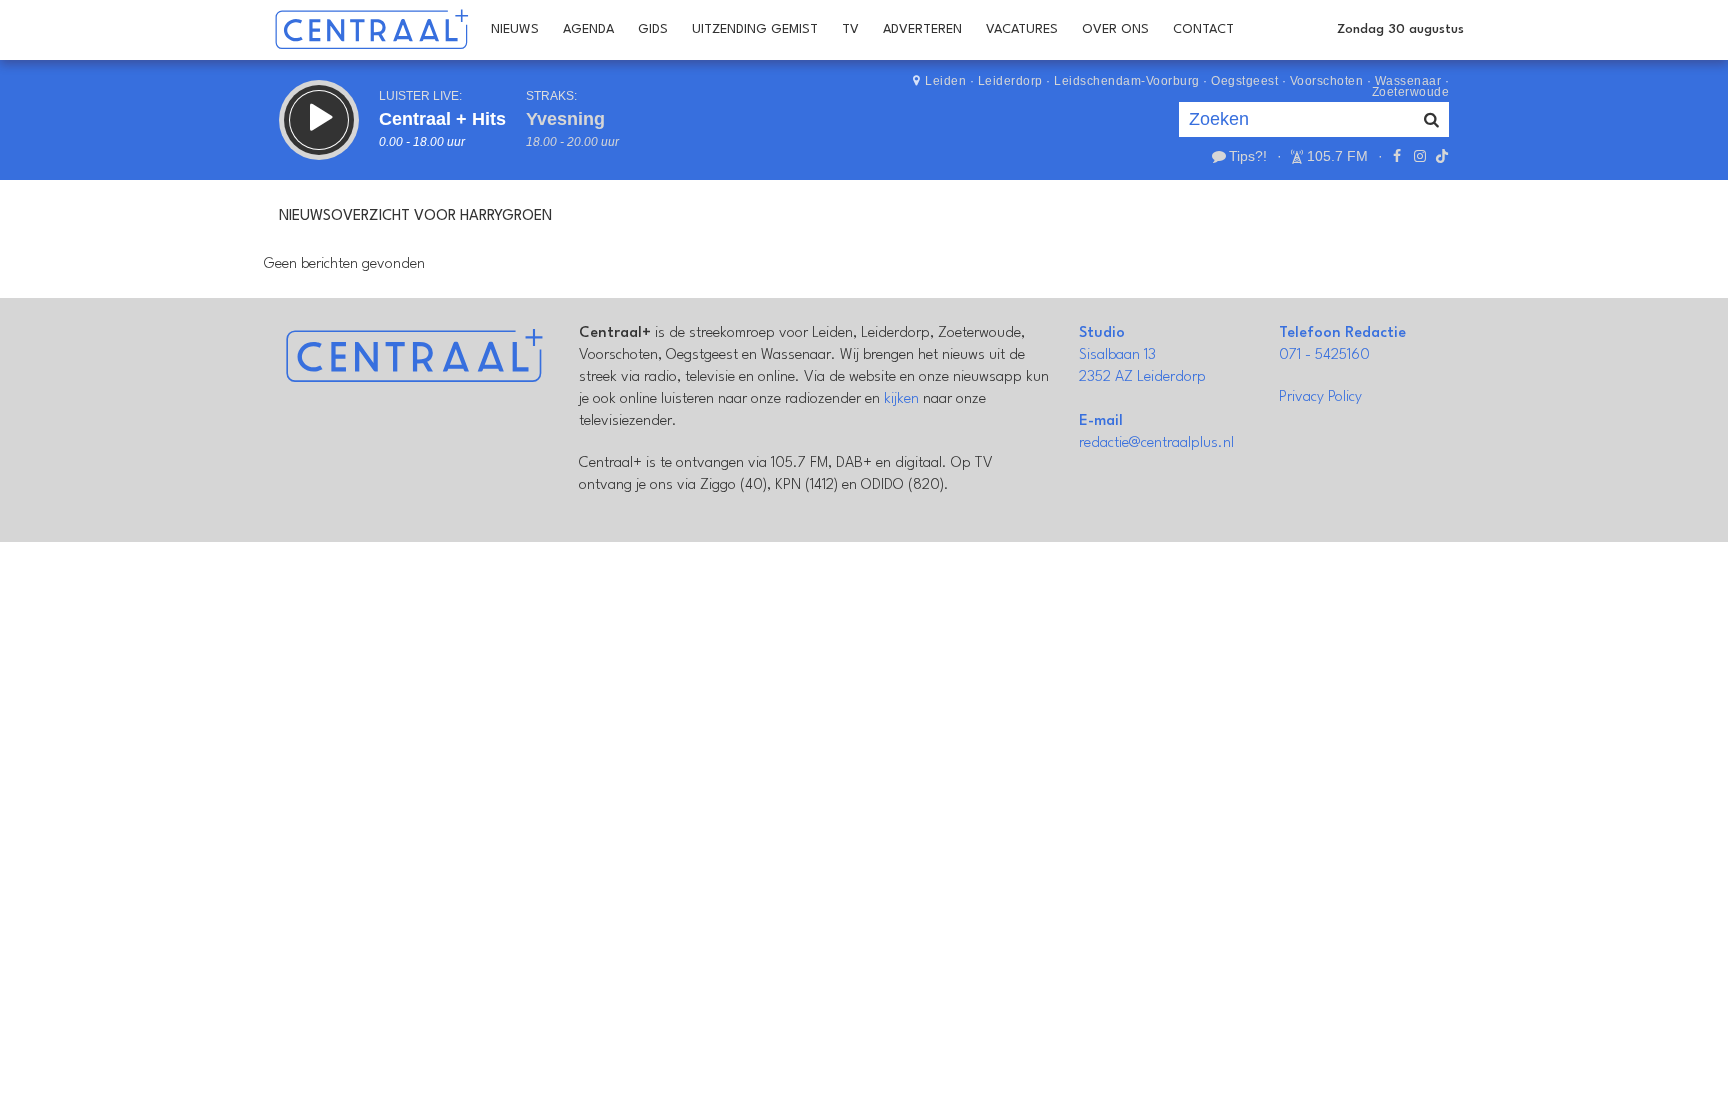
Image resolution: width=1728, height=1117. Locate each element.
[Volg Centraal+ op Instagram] (1419, 156)
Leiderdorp (1010, 81)
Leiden (945, 81)
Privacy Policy (1320, 397)
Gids (653, 29)
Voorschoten (1327, 81)
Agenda (588, 29)
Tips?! (1248, 156)
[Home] (371, 30)
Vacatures (1022, 29)
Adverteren (922, 29)
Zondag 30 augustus (1400, 29)
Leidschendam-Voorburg (1127, 81)
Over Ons (1115, 29)
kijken (901, 399)
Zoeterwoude (1411, 92)
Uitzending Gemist (755, 29)
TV (850, 29)
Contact (1203, 29)
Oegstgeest (1244, 81)
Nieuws (515, 29)
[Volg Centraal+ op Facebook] (1397, 156)
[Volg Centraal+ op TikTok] (1440, 156)
